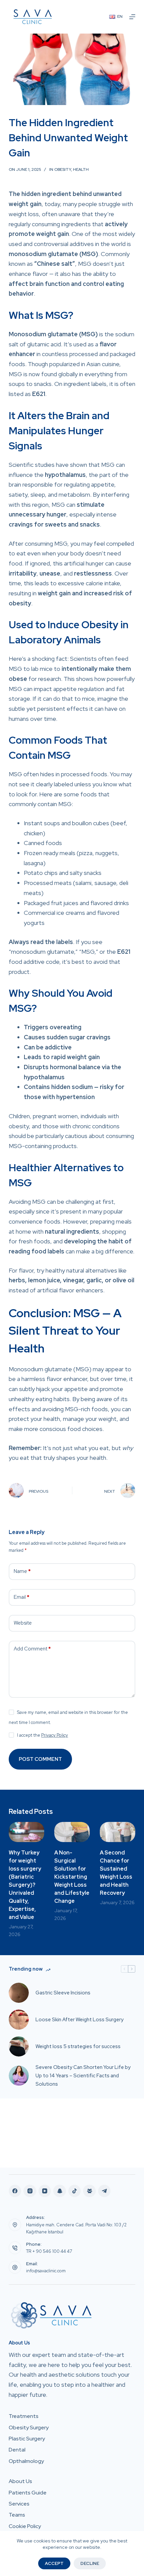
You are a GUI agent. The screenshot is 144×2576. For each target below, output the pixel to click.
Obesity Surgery (29, 2428)
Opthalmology (26, 2461)
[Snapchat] (60, 2191)
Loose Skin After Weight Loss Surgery (80, 2020)
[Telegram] (104, 2191)
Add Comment (32, 1649)
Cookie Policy (25, 2526)
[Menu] (132, 17)
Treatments (24, 2416)
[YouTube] (45, 2191)
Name (22, 1571)
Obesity (63, 169)
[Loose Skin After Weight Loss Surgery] (19, 2020)
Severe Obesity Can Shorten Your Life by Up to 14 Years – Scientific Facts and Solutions (83, 2076)
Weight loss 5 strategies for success (78, 2046)
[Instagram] (30, 2191)
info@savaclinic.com (46, 2271)
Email (22, 1597)
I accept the (43, 1735)
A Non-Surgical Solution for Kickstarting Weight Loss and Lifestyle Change (72, 1877)
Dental (17, 2450)
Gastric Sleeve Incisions (63, 1993)
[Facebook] (15, 2191)
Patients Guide (28, 2493)
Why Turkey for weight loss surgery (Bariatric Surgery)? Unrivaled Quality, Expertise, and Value (25, 1885)
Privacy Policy (55, 1735)
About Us (20, 2481)
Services (19, 2504)
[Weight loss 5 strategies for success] (19, 2046)
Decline (90, 2563)
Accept (54, 2563)
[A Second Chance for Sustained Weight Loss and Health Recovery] (118, 1832)
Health (81, 169)
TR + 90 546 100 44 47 (49, 2251)
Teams (17, 2515)
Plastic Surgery (27, 2439)
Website (23, 1623)
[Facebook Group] (89, 2191)
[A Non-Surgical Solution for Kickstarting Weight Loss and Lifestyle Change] (72, 1832)
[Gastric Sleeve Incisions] (19, 1993)
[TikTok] (75, 2191)
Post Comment (40, 1759)
